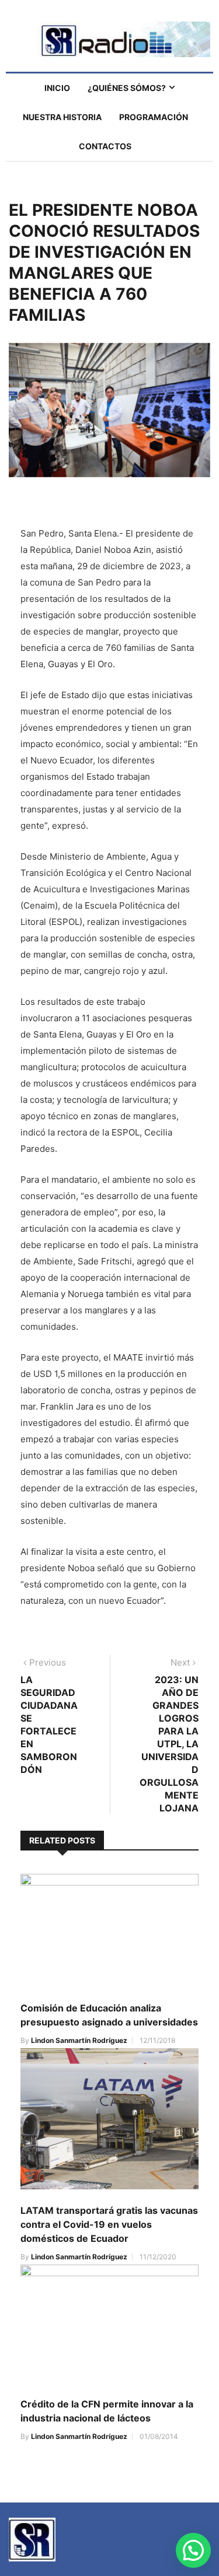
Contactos (105, 146)
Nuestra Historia (62, 117)
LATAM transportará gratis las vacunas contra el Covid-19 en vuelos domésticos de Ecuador (109, 2224)
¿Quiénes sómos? (127, 88)
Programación (154, 117)
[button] (193, 2550)
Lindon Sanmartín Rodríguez (79, 2040)
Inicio (57, 88)
